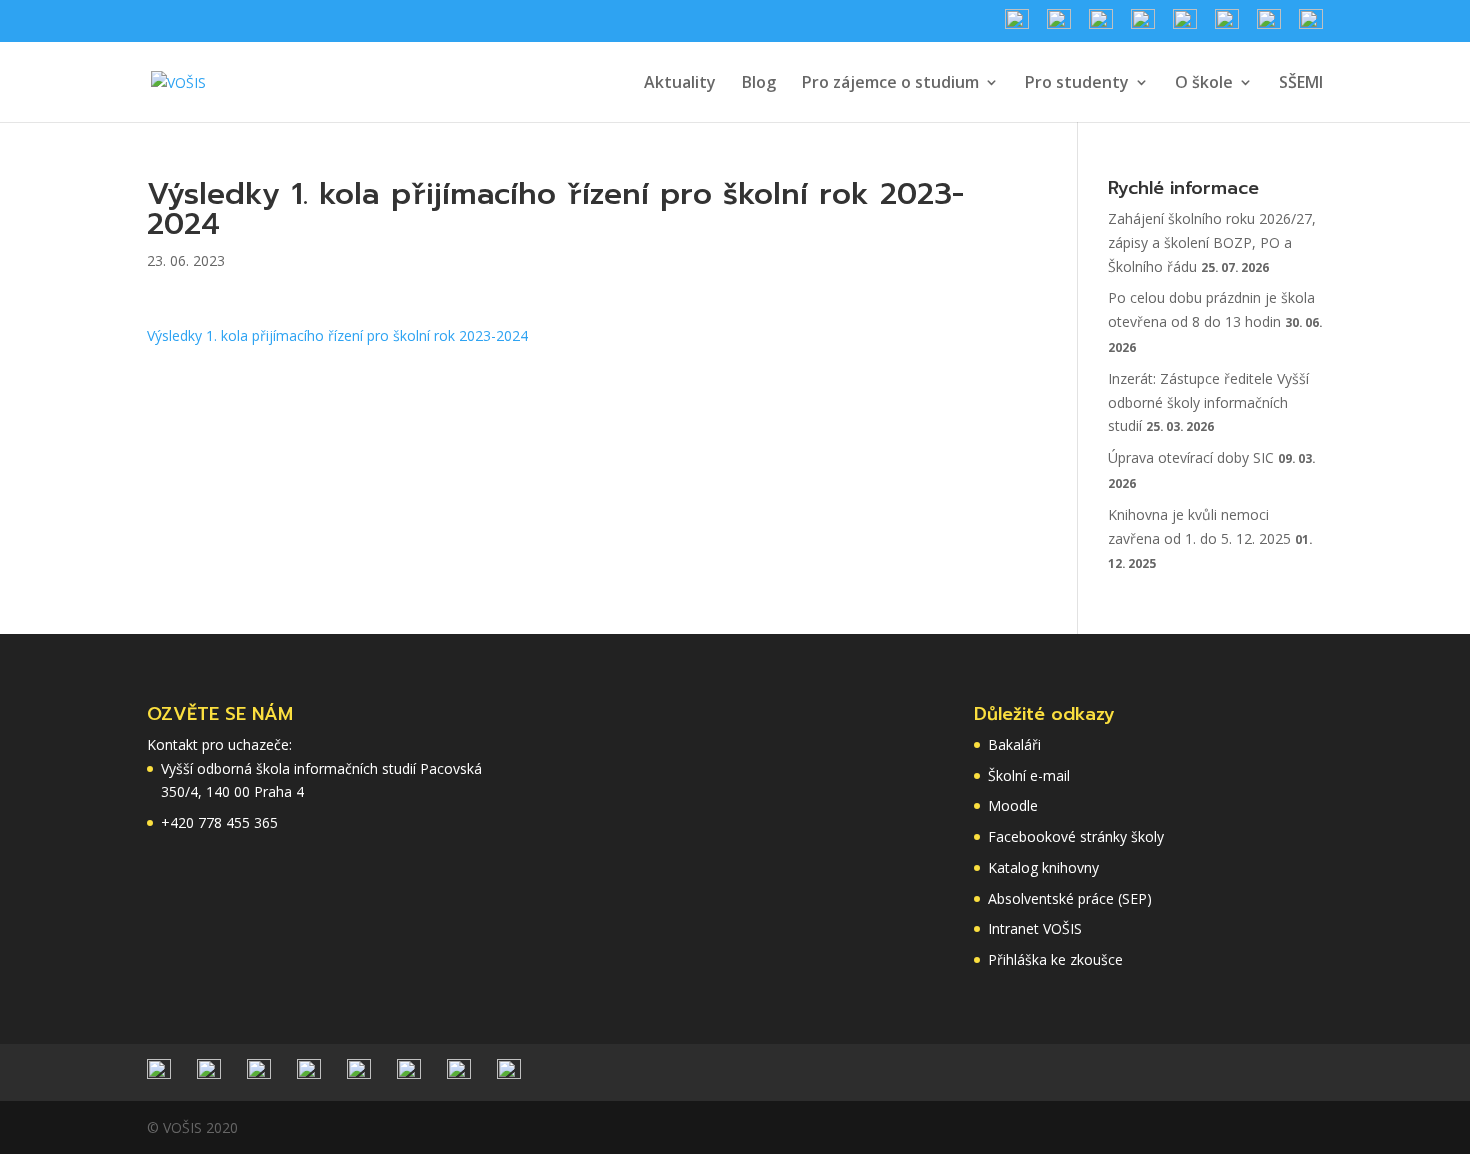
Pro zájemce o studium (890, 84)
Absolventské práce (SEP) (1070, 898)
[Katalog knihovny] (1143, 25)
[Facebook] (1101, 25)
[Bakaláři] (1185, 25)
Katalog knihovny (1043, 867)
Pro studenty (1077, 84)
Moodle (1013, 805)
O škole (1204, 84)
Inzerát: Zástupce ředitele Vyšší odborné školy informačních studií (1208, 402)
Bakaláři (1014, 744)
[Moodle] (1269, 25)
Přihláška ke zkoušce (1055, 959)
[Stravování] (1017, 25)
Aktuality (680, 84)
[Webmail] (1227, 25)
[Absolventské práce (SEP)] (1311, 25)
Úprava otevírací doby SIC (1191, 457)
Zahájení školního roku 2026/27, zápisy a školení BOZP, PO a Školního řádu (1212, 242)
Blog (759, 84)
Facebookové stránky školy (1076, 836)
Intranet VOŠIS (1035, 928)
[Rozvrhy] (1059, 25)
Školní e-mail (1029, 775)
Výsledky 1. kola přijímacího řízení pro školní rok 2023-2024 (337, 335)
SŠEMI (1301, 84)
